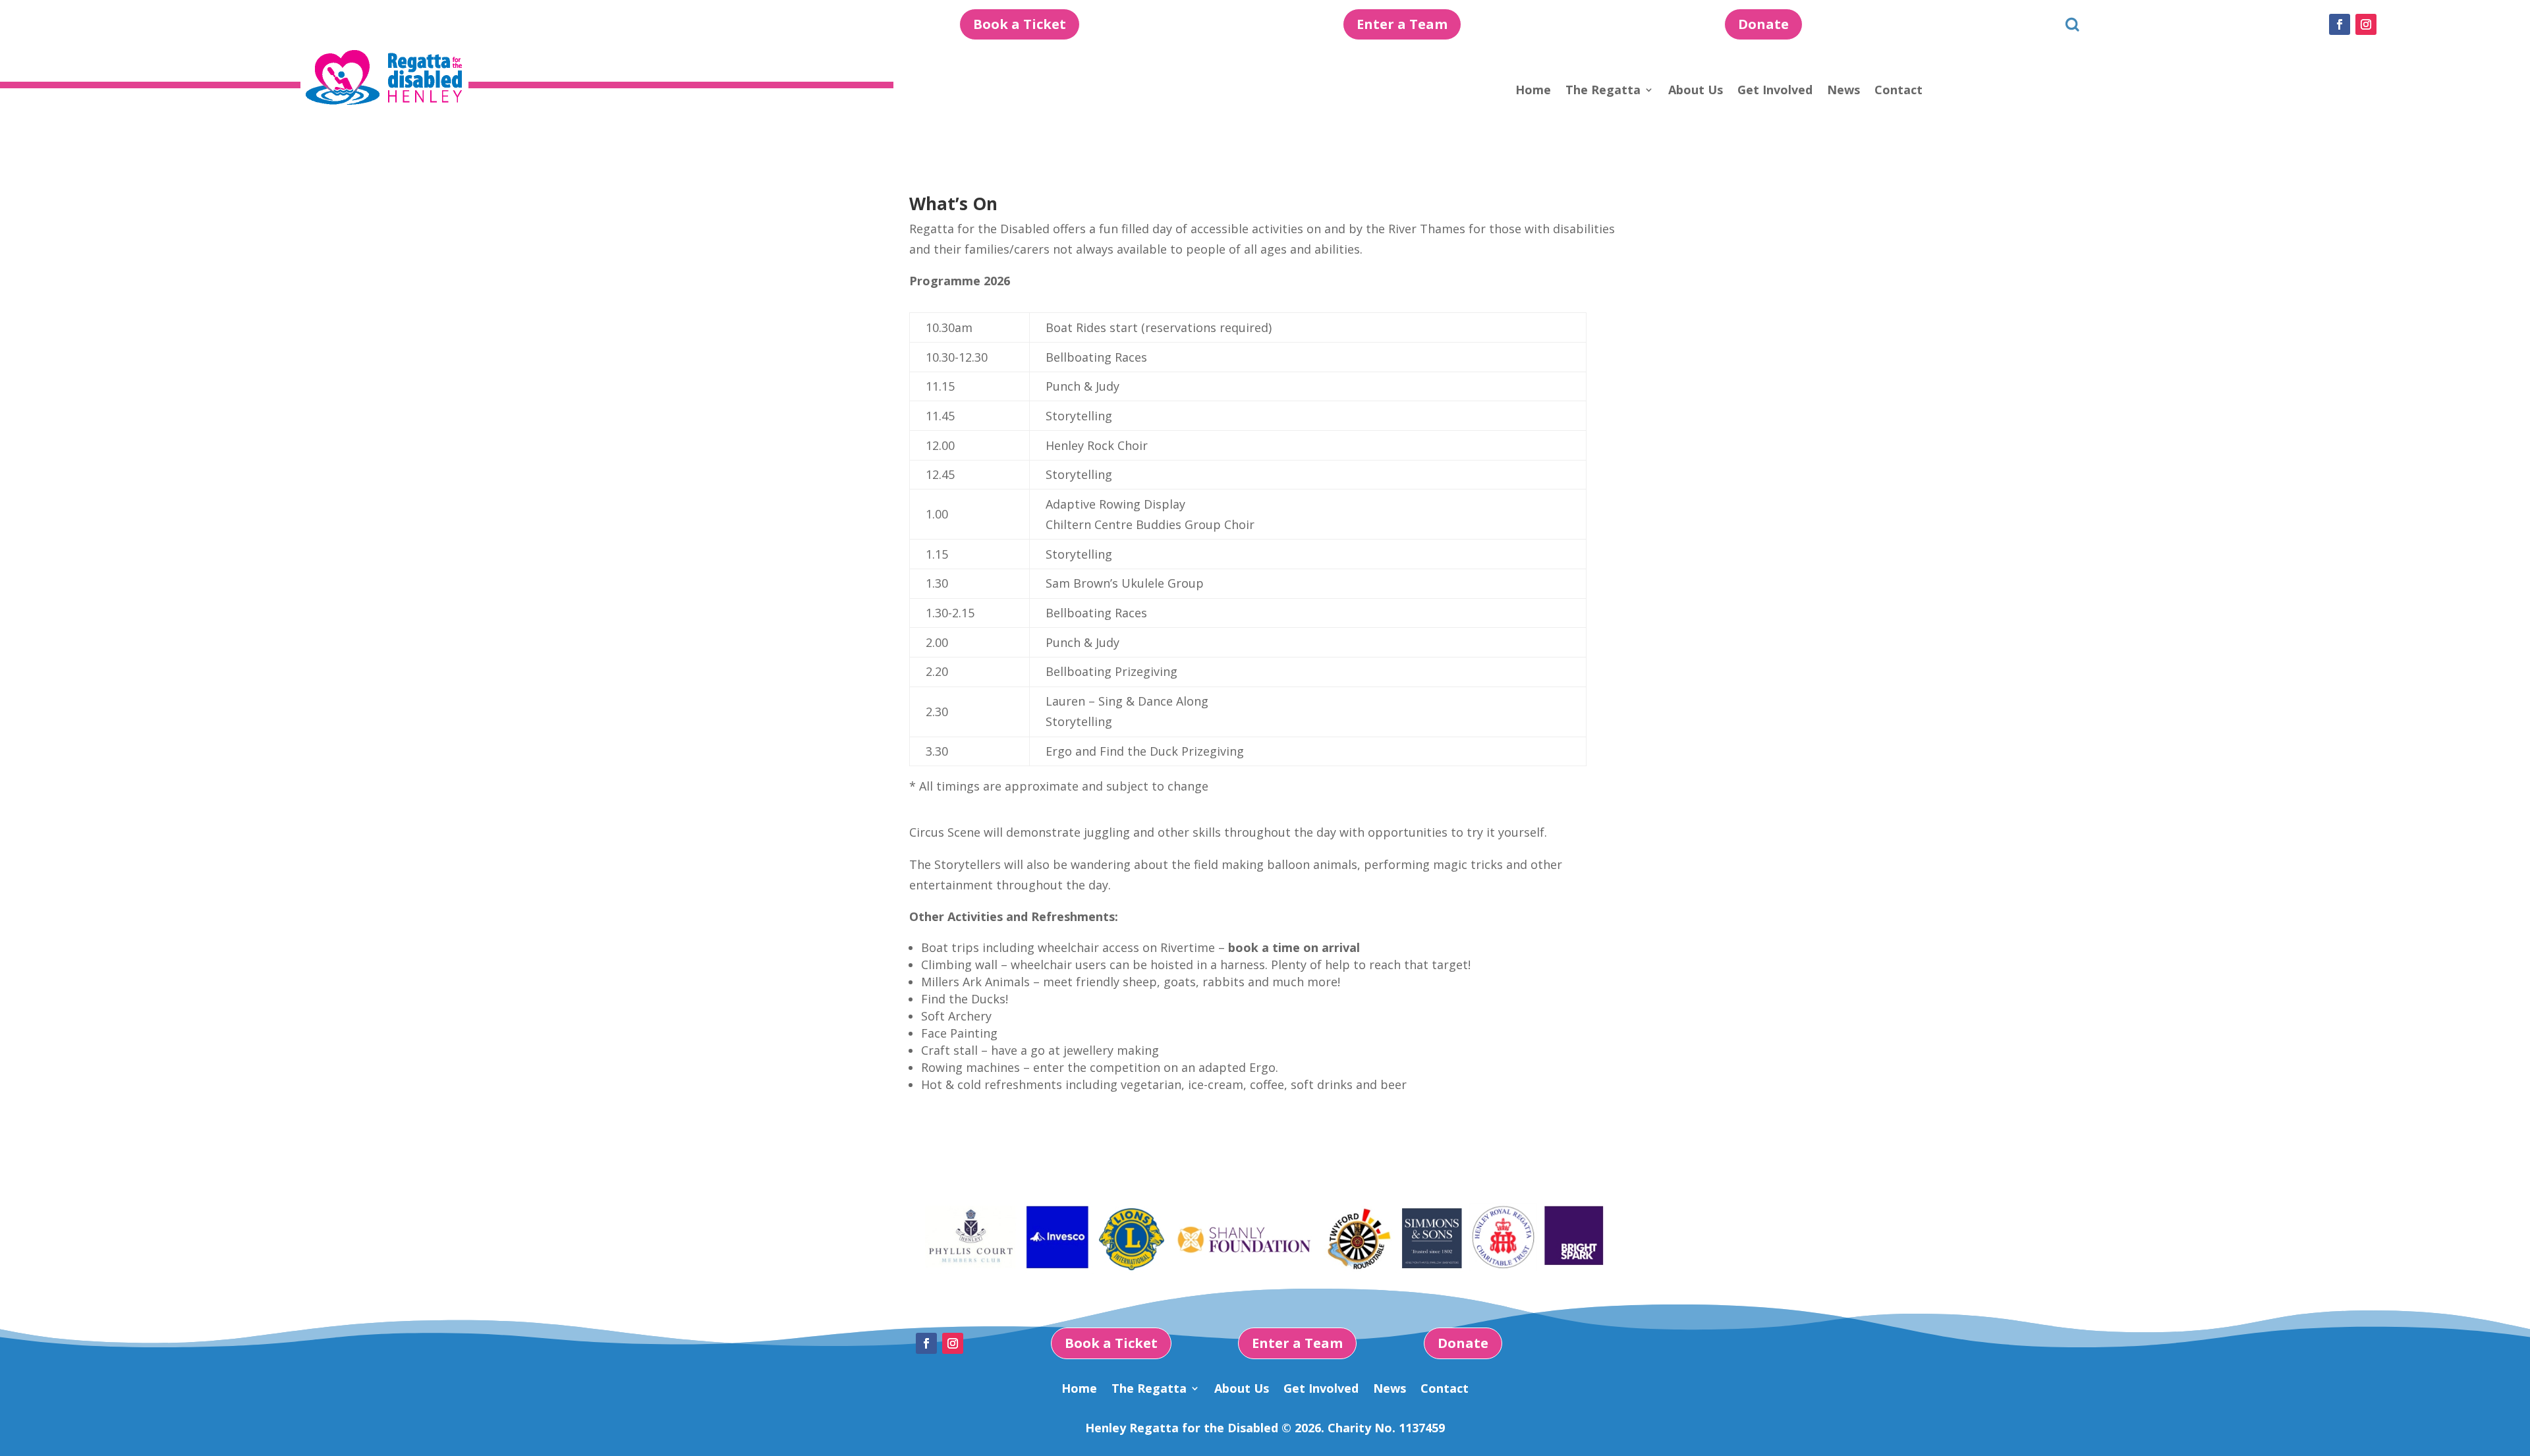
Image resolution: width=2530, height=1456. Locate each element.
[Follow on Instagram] (2366, 24)
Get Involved (1775, 91)
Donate (1763, 24)
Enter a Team (1402, 24)
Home (1533, 91)
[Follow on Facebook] (2340, 24)
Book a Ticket (1020, 24)
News (1843, 91)
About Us (1696, 91)
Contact (1898, 91)
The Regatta (1603, 91)
